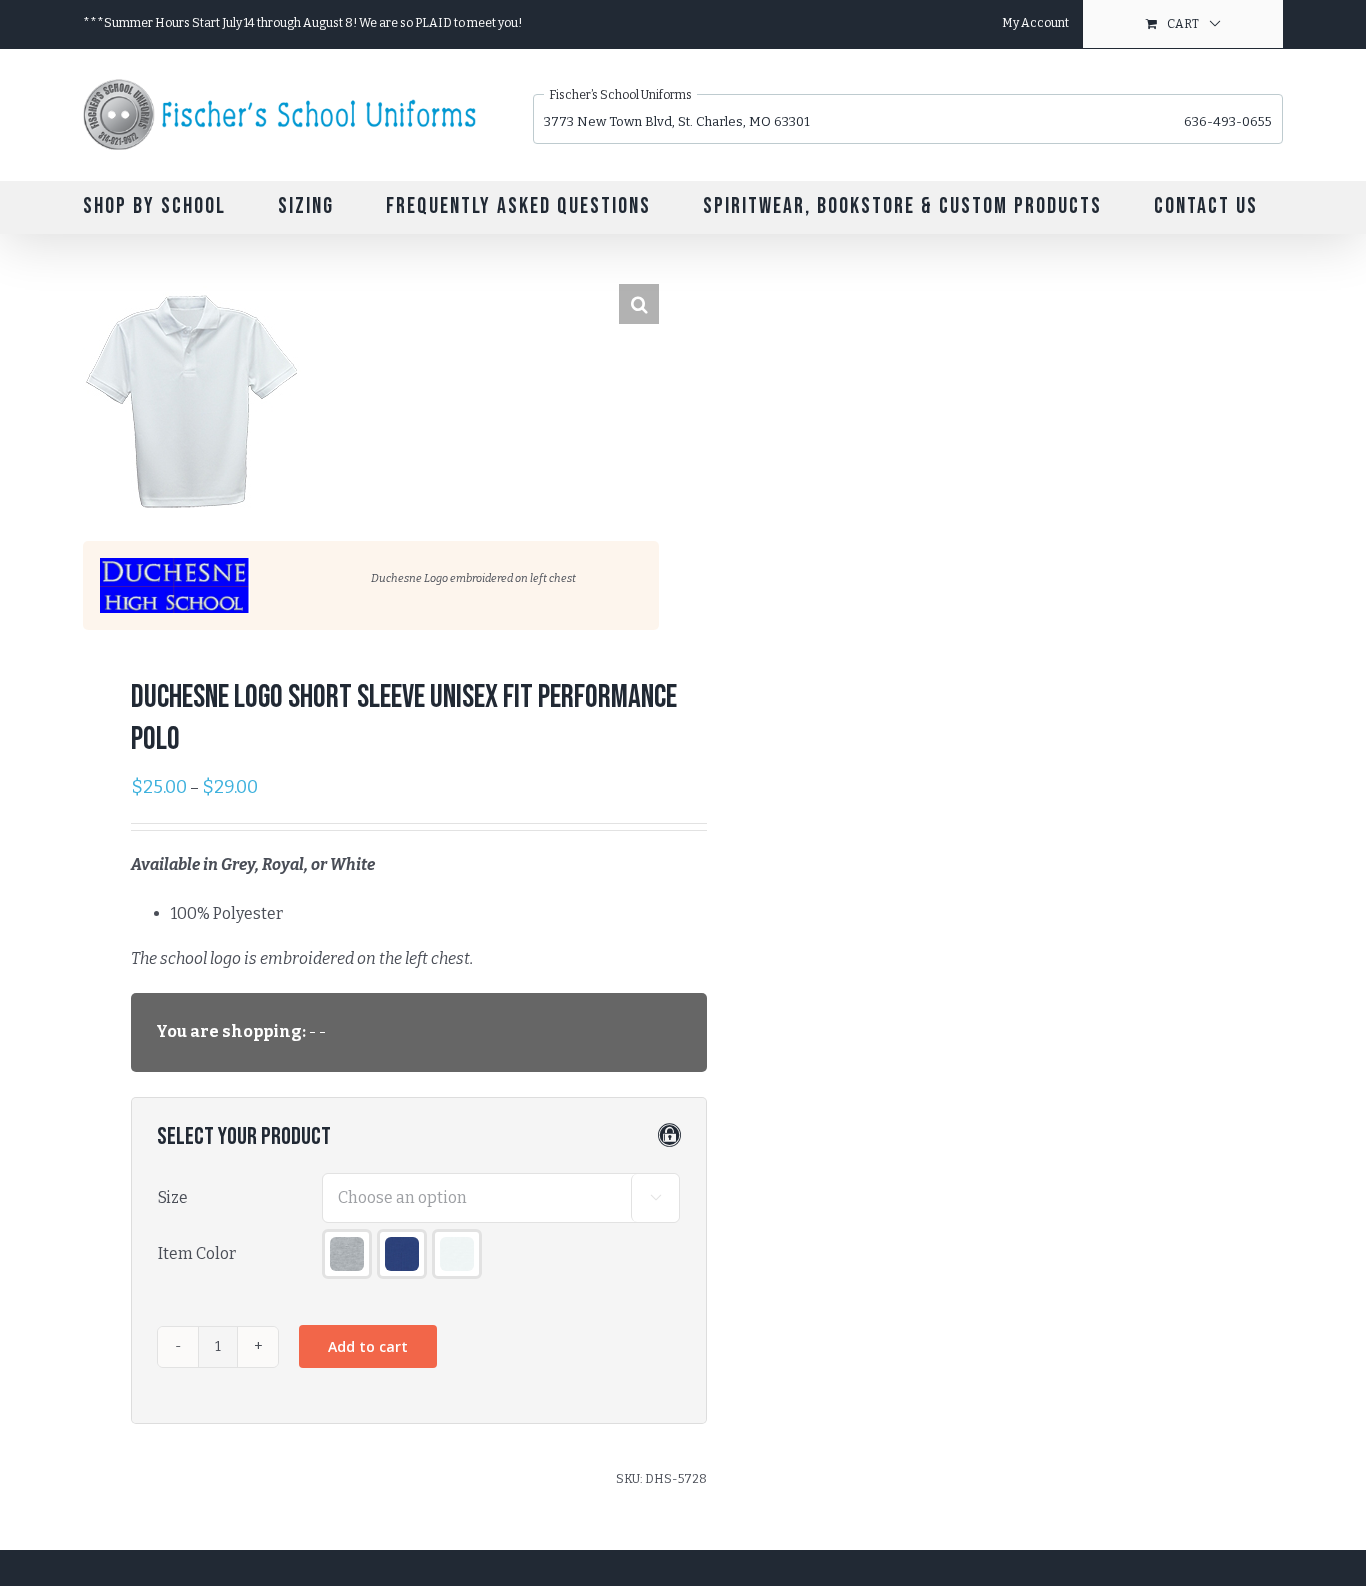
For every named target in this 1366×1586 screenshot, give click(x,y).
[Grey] (347, 1254)
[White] (457, 1254)
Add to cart (368, 1346)
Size (173, 1197)
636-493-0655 (1228, 121)
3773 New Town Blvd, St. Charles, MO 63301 (677, 121)
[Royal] (402, 1254)
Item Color (197, 1253)
